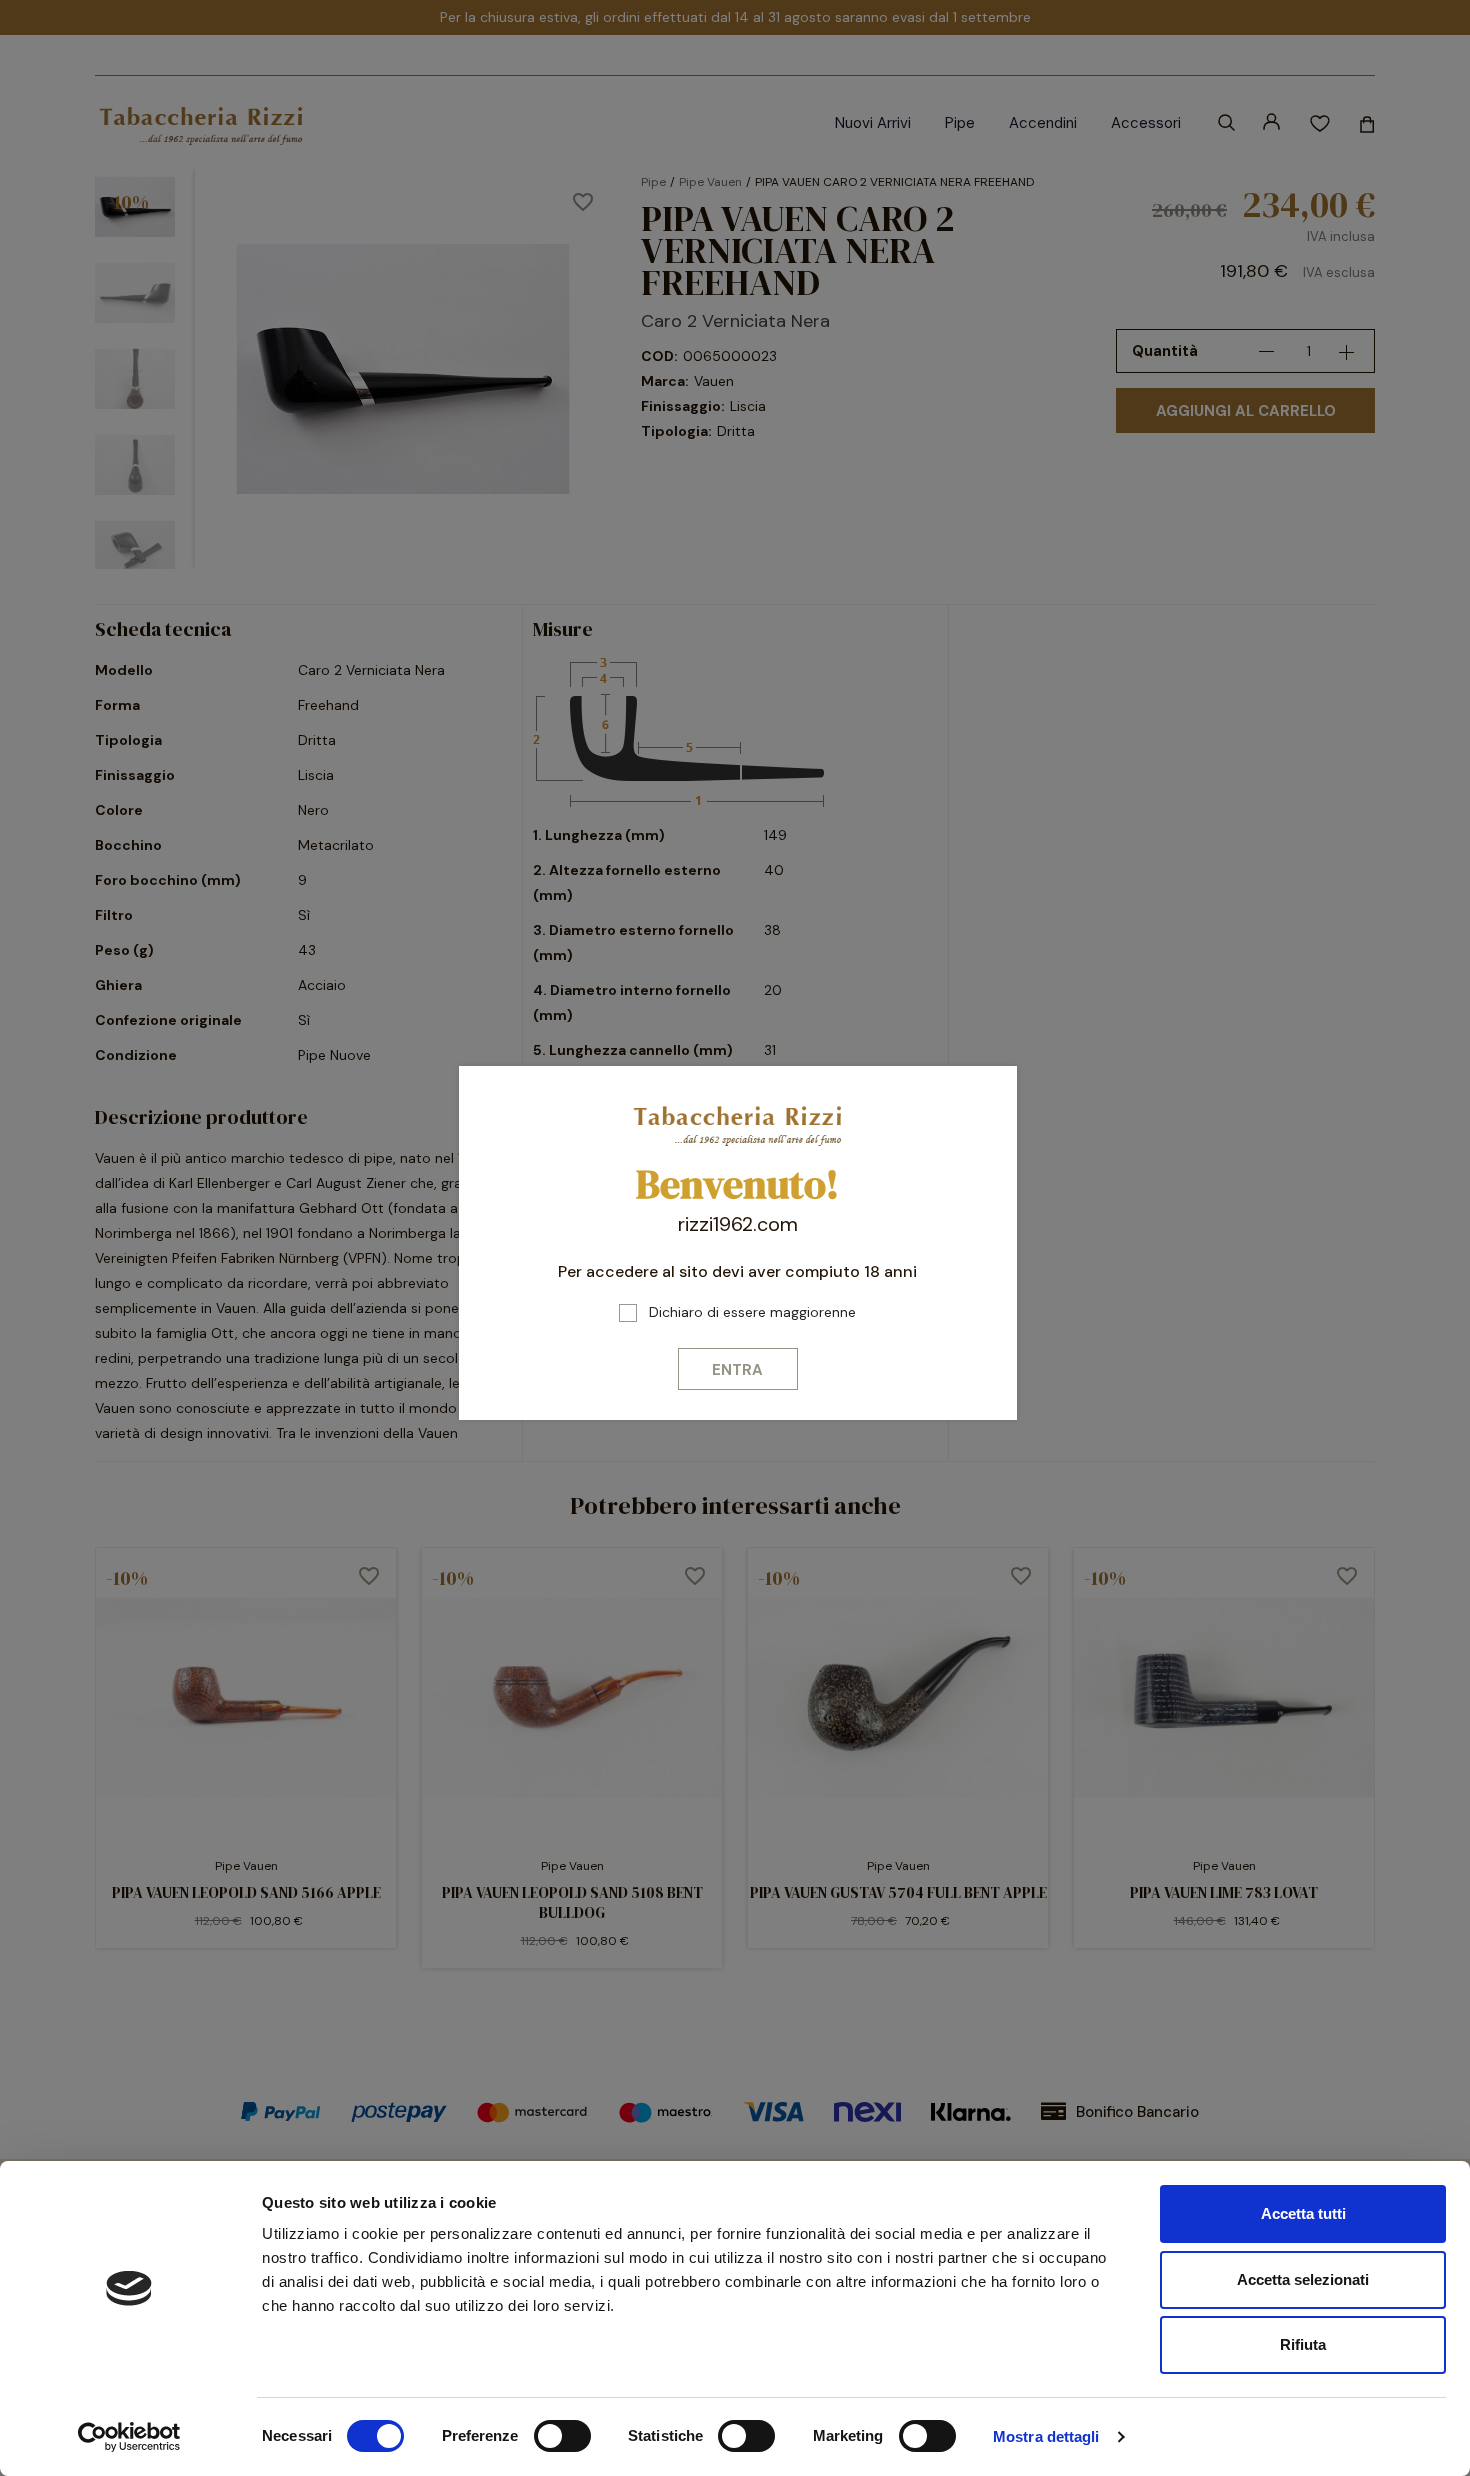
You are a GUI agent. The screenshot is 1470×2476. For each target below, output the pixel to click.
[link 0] (129, 2437)
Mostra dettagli (1046, 2436)
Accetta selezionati (1303, 2279)
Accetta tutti (1303, 2213)
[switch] (562, 2436)
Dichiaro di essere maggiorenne (752, 1312)
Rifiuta (1303, 2344)
